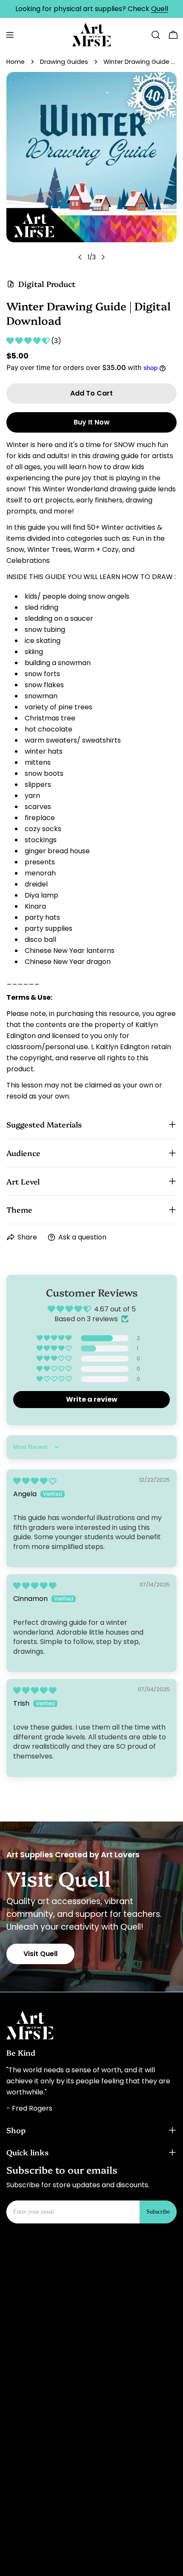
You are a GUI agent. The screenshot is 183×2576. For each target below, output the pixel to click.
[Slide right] (103, 257)
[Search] (156, 35)
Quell (160, 9)
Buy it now (92, 422)
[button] (29, 341)
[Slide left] (80, 257)
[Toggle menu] (10, 35)
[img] (35, 1481)
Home (16, 62)
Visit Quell (40, 1954)
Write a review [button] (92, 1399)
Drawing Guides (64, 62)
